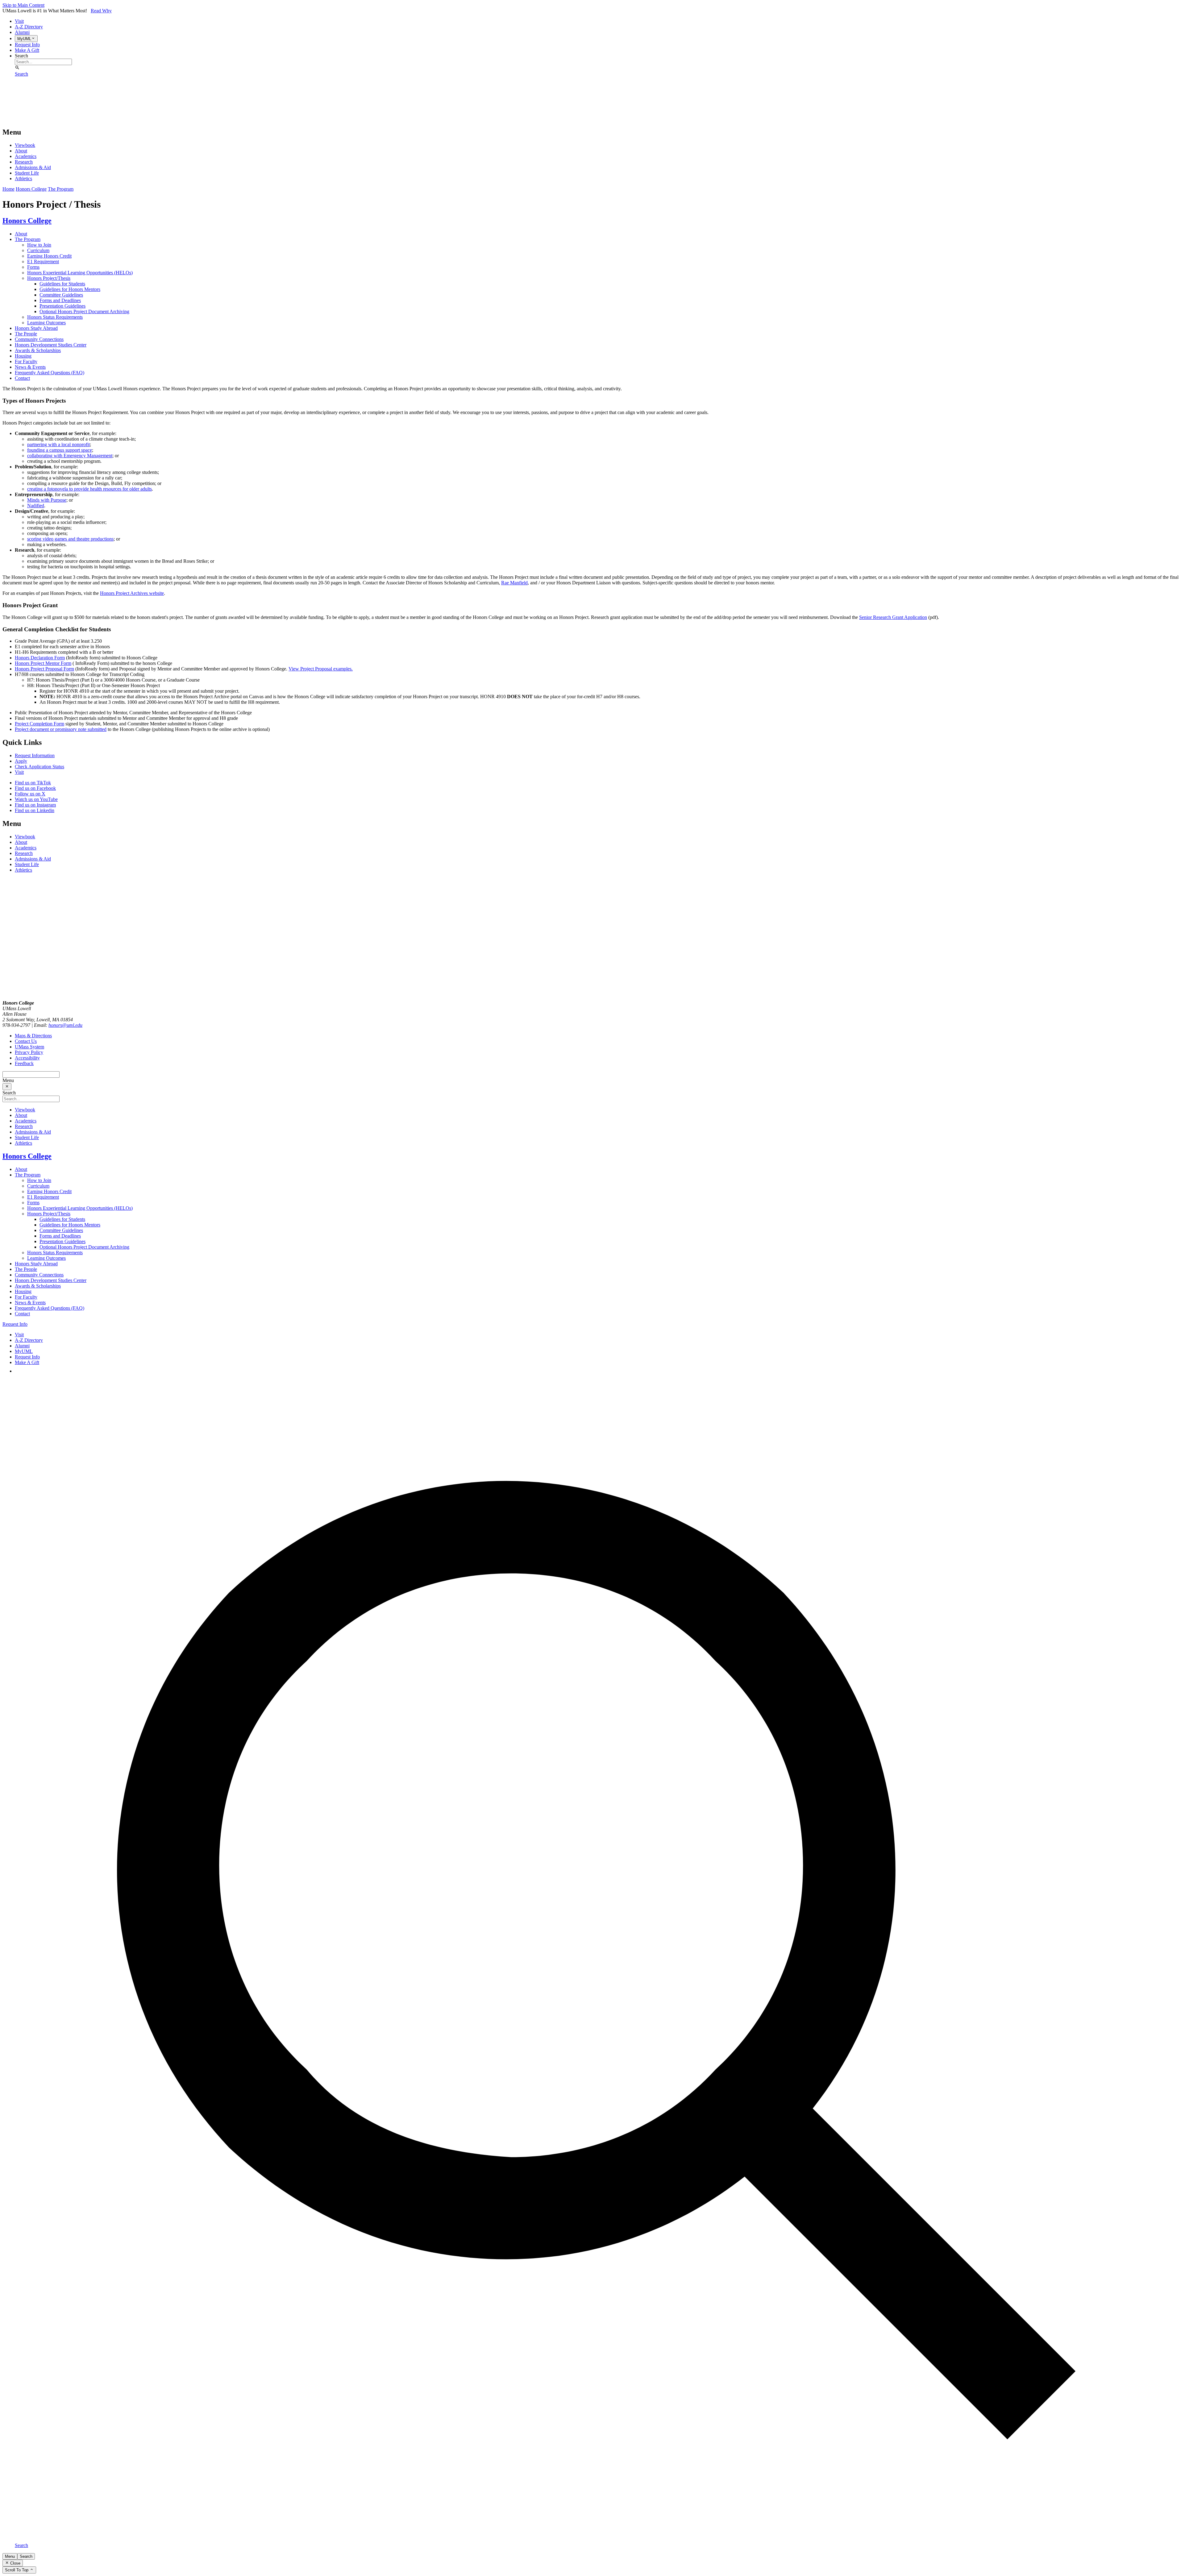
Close (15, 2563)
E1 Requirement (43, 261)
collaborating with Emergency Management (70, 456)
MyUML (24, 1351)
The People (26, 334)
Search (21, 56)
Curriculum (38, 250)
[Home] (50, 119)
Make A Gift (27, 50)
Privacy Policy (29, 1052)
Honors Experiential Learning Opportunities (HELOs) (80, 273)
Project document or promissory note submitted (61, 729)
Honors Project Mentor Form (43, 663)
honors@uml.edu (65, 1025)
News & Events (30, 367)
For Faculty (26, 361)
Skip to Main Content (23, 5)
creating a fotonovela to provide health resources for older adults (89, 489)
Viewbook (25, 145)
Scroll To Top (17, 2570)
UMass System (29, 1047)
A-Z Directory (29, 27)
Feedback (24, 1063)
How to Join (39, 245)
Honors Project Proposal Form (44, 669)
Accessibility (27, 1058)
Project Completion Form (39, 724)
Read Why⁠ (101, 11)
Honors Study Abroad (36, 328)
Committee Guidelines (61, 295)
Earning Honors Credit (49, 256)
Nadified (36, 506)
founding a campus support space (60, 450)
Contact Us (26, 1041)
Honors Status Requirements (55, 317)
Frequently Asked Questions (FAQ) (50, 373)
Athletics (23, 178)
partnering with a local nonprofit (58, 444)
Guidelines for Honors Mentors (70, 289)
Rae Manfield (514, 583)
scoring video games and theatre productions (70, 539)
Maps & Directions (33, 1036)
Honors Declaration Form (40, 658)
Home (8, 189)
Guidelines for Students (62, 284)
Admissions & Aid (33, 167)
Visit (19, 21)
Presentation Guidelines (62, 306)
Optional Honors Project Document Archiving (84, 311)
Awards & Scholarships (38, 350)
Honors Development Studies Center (51, 345)
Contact (22, 378)
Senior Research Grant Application (893, 617)
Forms (33, 267)
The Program (61, 189)
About (21, 151)
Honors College (31, 189)
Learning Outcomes (46, 323)
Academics (26, 156)
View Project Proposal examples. (321, 669)
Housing (23, 356)
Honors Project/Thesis (49, 278)
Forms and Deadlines (60, 300)
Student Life (27, 173)
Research (24, 162)
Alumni (22, 32)
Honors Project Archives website (132, 593)
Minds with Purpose (47, 500)
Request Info (27, 45)
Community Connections (39, 339)
